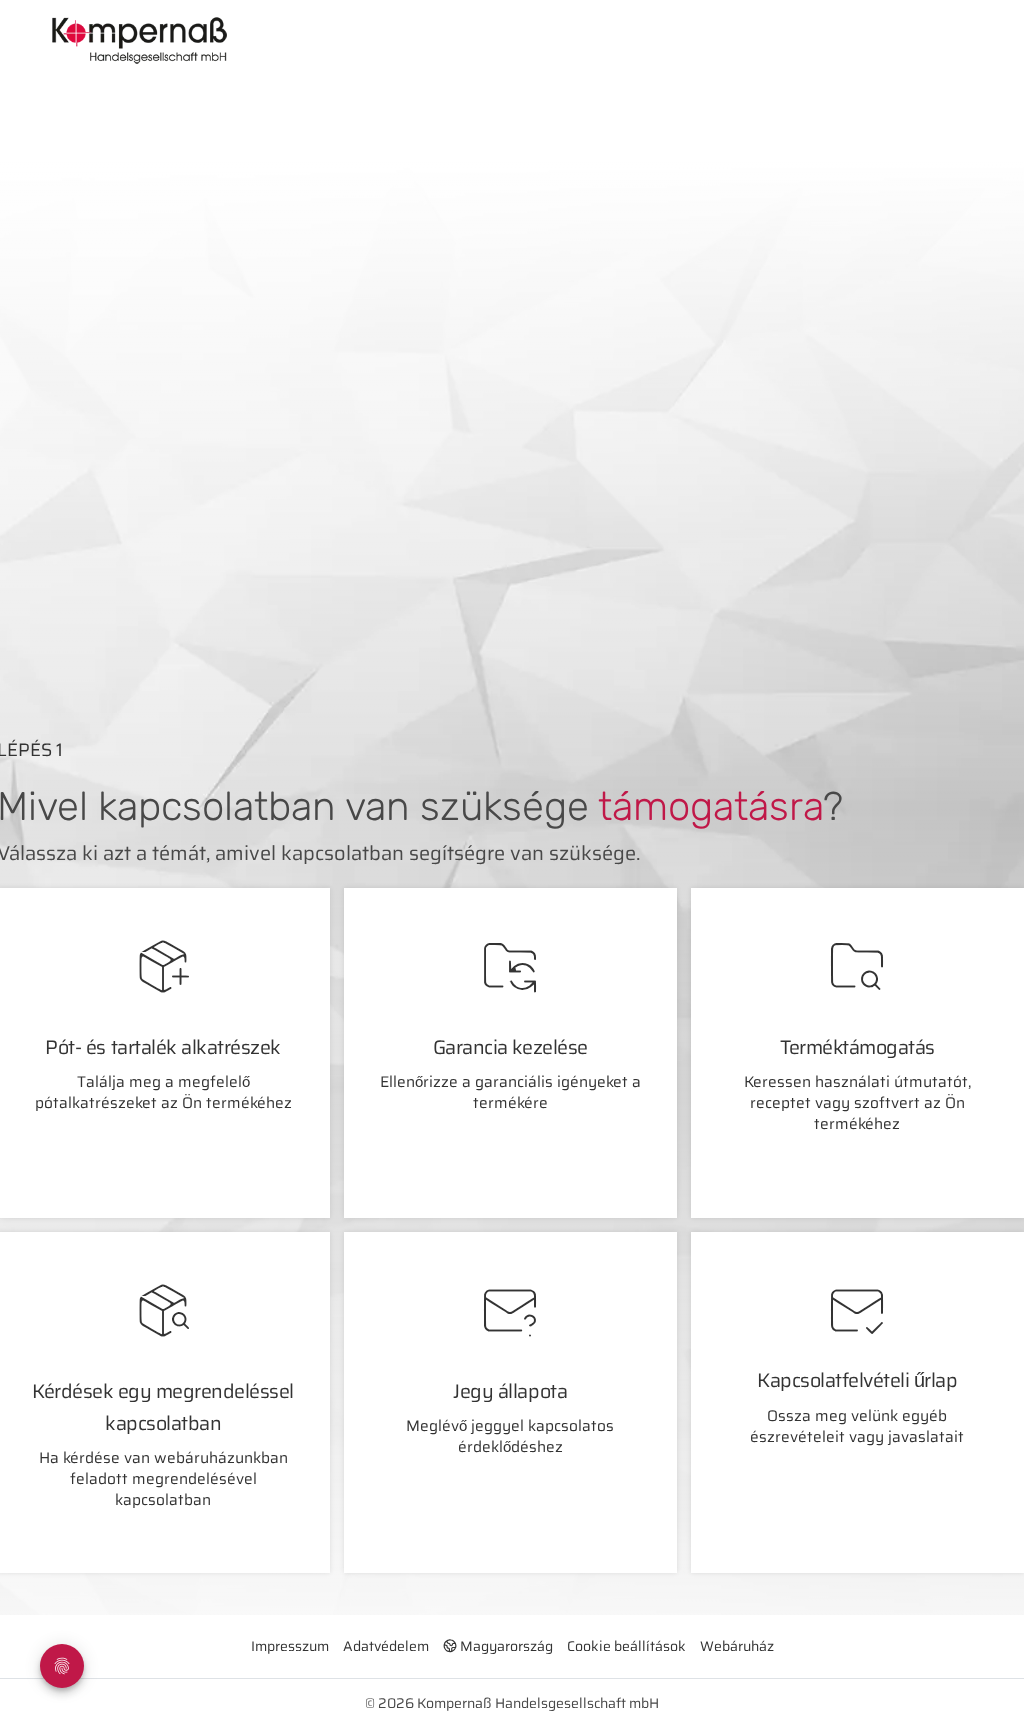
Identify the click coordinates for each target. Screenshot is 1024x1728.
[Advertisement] (536, 548)
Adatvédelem (386, 1646)
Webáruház (737, 1646)
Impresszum (290, 1646)
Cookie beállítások (626, 1646)
